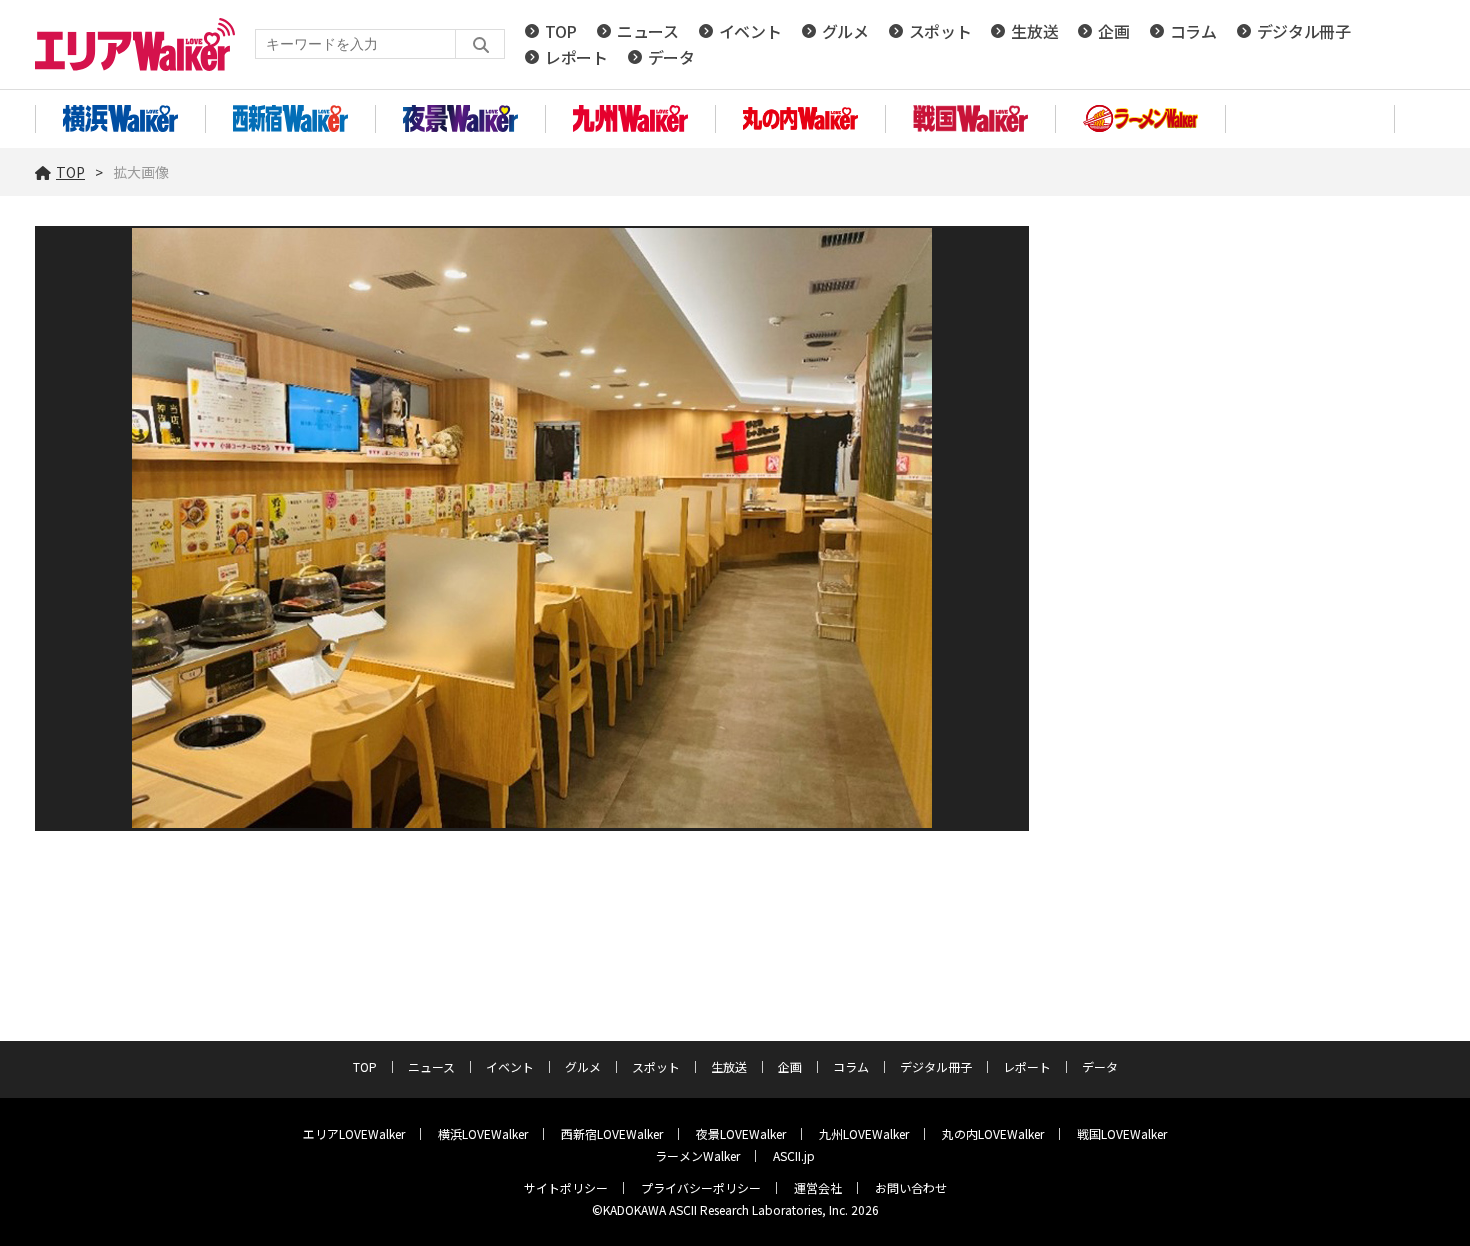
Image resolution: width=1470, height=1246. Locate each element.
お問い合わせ (911, 1187)
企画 (1113, 31)
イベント (750, 31)
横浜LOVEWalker (483, 1133)
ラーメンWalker (697, 1155)
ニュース (648, 31)
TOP (561, 31)
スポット (940, 31)
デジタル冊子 (1304, 31)
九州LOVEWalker (864, 1133)
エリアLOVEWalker (354, 1133)
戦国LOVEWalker (1122, 1133)
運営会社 (818, 1187)
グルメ (845, 31)
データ (671, 57)
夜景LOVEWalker (741, 1133)
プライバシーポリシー (701, 1187)
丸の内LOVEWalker (993, 1133)
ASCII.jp (794, 1155)
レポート (576, 57)
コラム (1193, 31)
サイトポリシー (566, 1187)
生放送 (1034, 31)
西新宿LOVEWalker (612, 1133)
